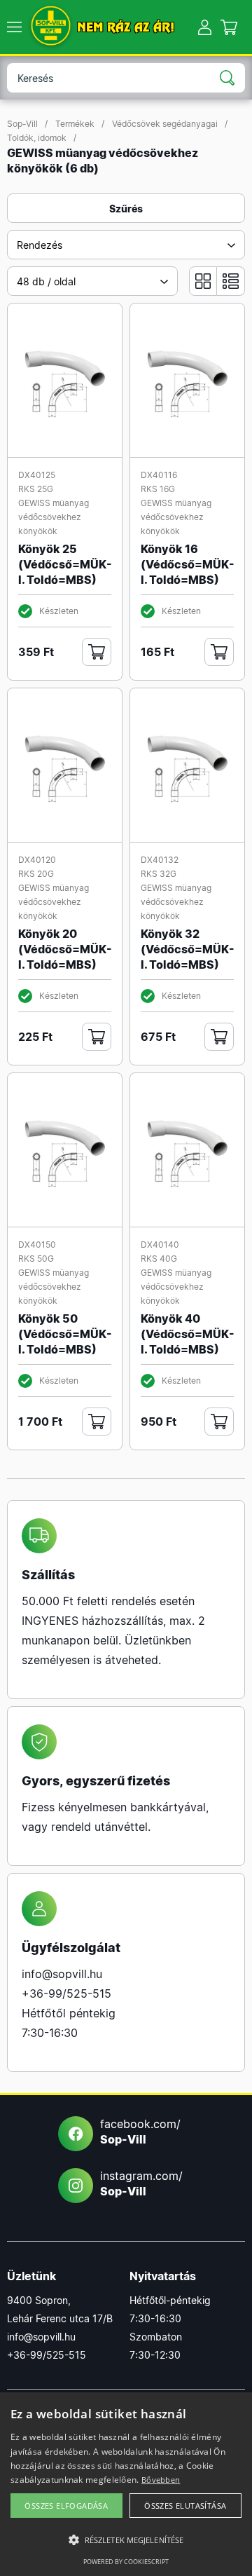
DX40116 (159, 475)
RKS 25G (36, 489)
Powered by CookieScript (126, 2562)
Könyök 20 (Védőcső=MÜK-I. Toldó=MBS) (65, 949)
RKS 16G (158, 489)
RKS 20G (36, 874)
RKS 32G (159, 874)
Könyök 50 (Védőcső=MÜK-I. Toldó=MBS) (65, 1334)
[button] (126, 2540)
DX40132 (160, 860)
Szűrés (126, 209)
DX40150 (37, 1245)
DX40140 (160, 1245)
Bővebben (161, 2480)
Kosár (229, 27)
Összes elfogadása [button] (66, 2506)
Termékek (75, 124)
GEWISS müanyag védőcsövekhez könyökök (54, 517)
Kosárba (97, 652)
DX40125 (37, 475)
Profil (205, 27)
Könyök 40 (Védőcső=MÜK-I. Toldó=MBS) (188, 1334)
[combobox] (126, 245)
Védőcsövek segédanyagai (165, 124)
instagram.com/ (141, 2183)
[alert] (126, 2484)
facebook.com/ (140, 2132)
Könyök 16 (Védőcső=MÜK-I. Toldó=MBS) (188, 564)
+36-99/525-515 (66, 1994)
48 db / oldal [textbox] (46, 281)
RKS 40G (159, 1259)
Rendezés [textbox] (40, 245)
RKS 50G (36, 1259)
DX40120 (37, 860)
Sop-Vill (22, 124)
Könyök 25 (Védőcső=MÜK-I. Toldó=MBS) (65, 564)
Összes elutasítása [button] (185, 2506)
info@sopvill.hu (62, 1974)
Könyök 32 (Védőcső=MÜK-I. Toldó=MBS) (188, 949)
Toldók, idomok (37, 138)
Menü (14, 27)
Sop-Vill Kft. (51, 27)
